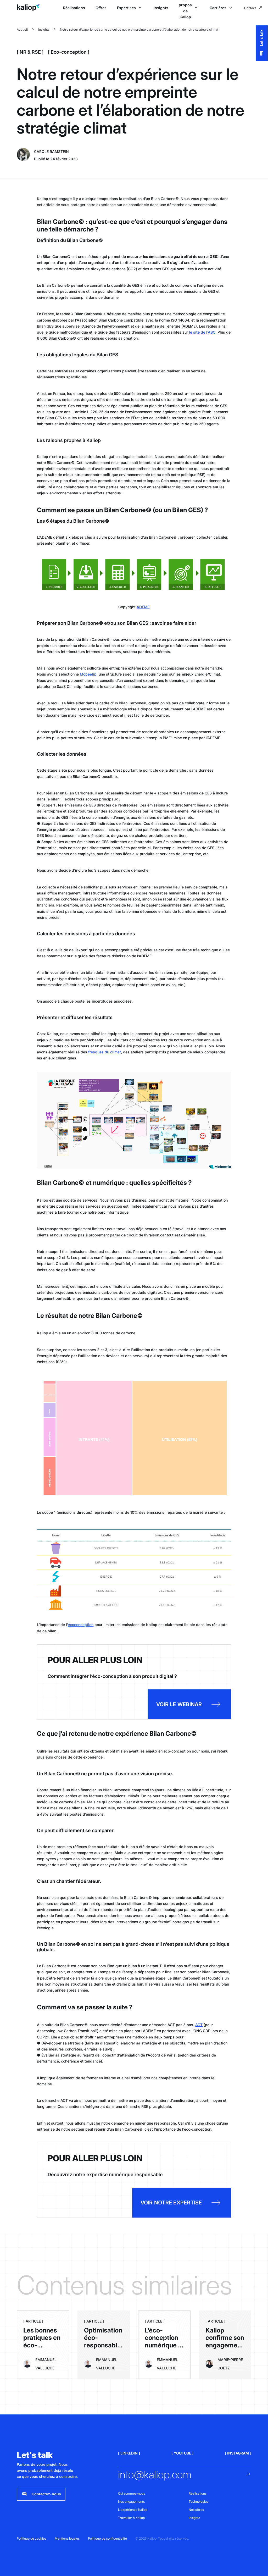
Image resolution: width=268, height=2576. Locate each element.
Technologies (199, 2502)
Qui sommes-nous (132, 2493)
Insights (161, 8)
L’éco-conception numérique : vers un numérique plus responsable (163, 2353)
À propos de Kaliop (185, 8)
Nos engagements (131, 2502)
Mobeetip (88, 674)
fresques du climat (104, 1052)
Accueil (22, 29)
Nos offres (196, 2510)
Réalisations (74, 8)
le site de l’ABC (202, 332)
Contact (250, 8)
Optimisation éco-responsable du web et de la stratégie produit (103, 2349)
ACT (199, 2025)
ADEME (143, 607)
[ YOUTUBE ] (182, 2453)
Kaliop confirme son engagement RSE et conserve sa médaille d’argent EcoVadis (225, 2357)
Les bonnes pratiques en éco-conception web (42, 2345)
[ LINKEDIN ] (129, 2453)
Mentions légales (67, 2538)
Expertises (126, 8)
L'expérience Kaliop (133, 2510)
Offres (101, 8)
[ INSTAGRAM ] (238, 2453)
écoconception (81, 1625)
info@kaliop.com (155, 2475)
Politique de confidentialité (107, 2538)
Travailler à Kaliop (131, 2518)
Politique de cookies (32, 2538)
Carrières (218, 8)
